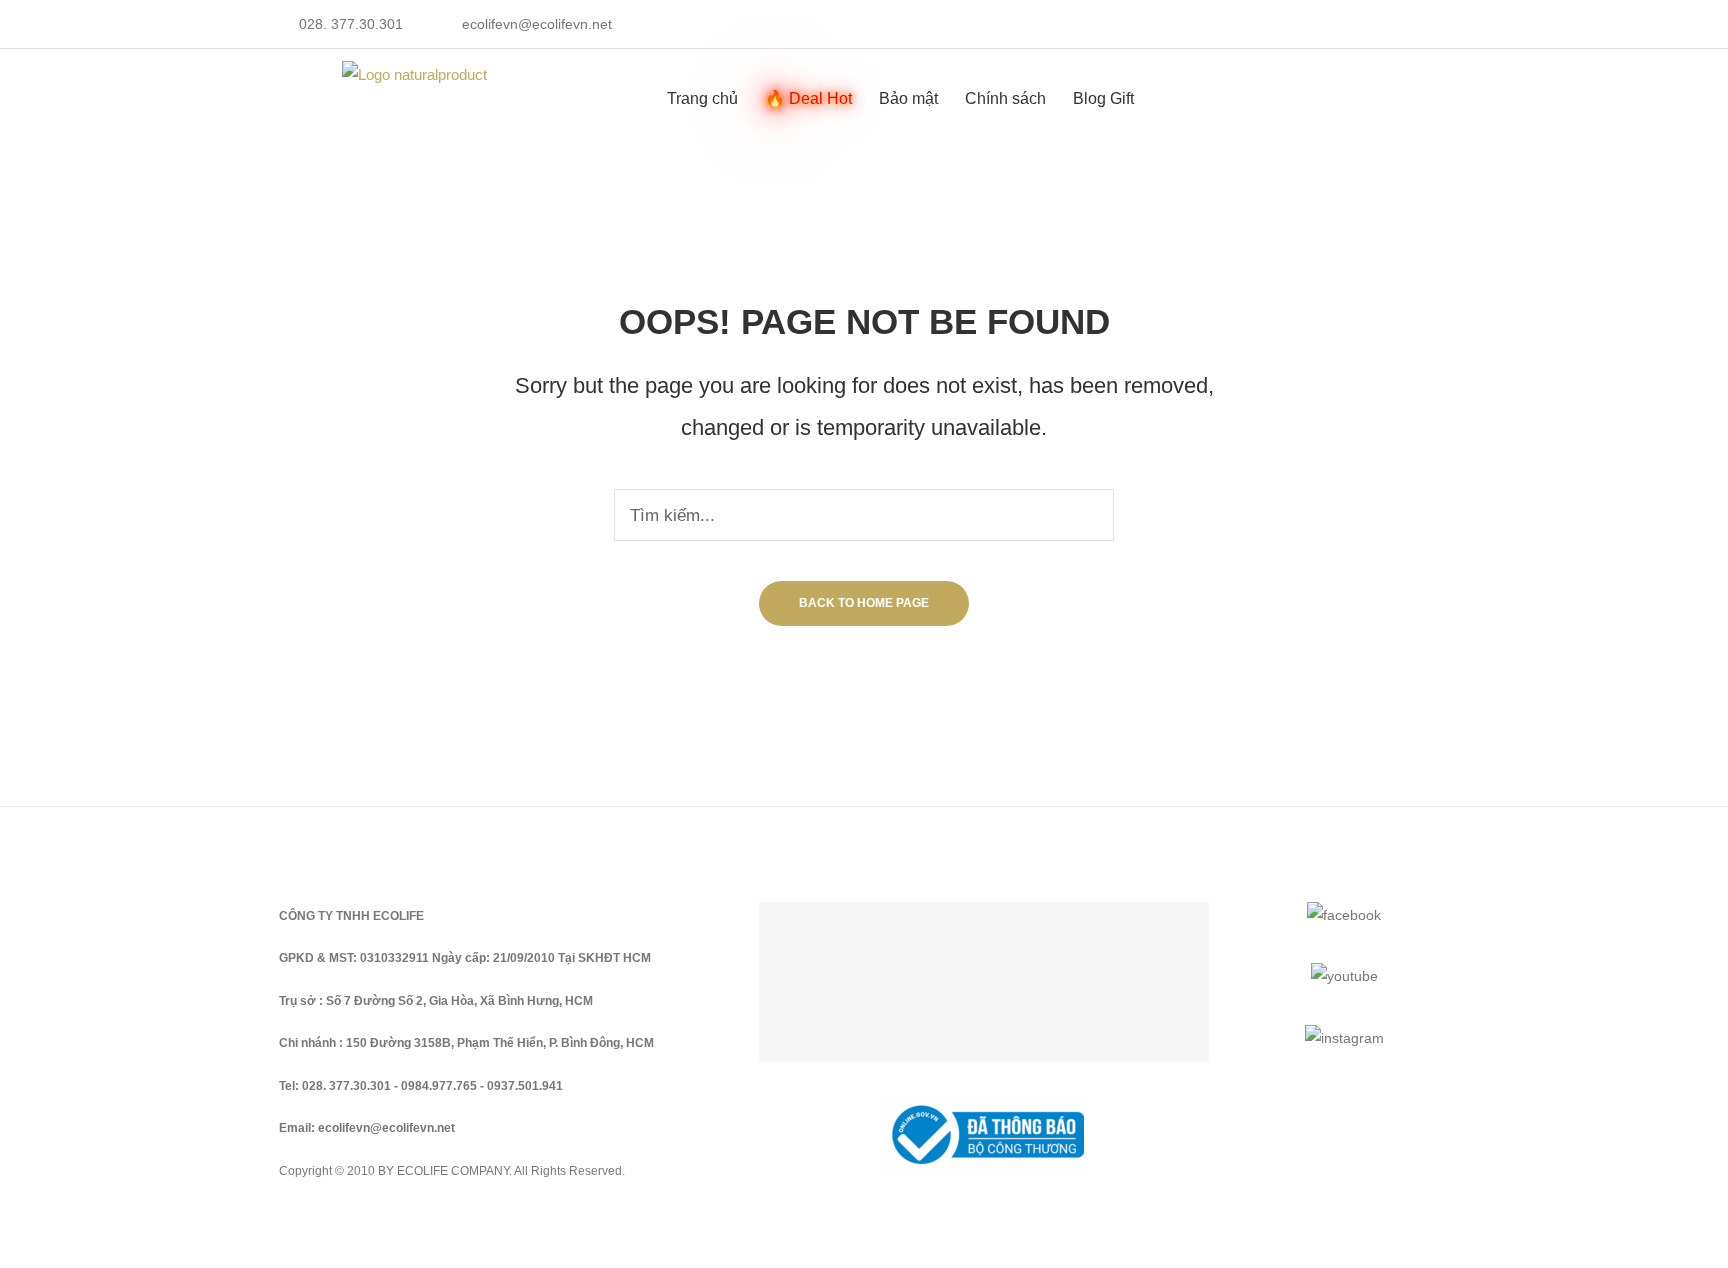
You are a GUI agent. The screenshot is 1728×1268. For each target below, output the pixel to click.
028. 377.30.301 (351, 24)
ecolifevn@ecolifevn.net (537, 24)
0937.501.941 (525, 1086)
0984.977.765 (439, 1086)
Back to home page (864, 603)
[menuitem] (702, 98)
